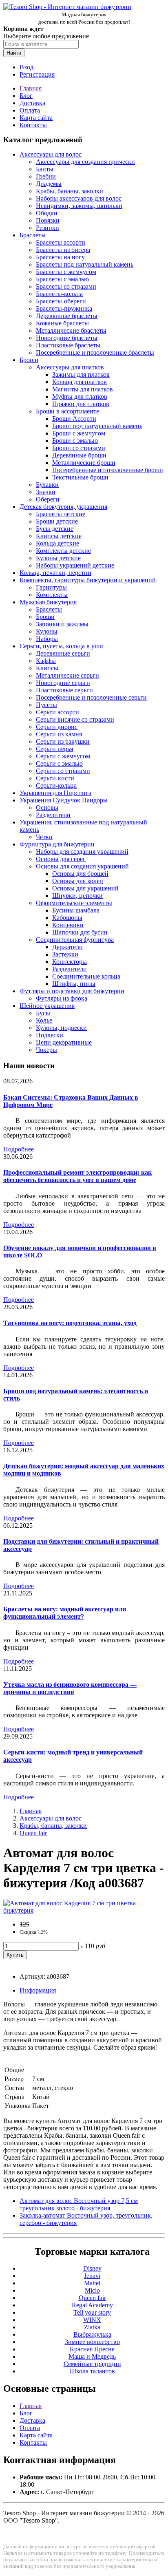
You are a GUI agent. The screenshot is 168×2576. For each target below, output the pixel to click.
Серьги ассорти (57, 712)
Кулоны (47, 631)
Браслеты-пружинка (64, 308)
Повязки (48, 220)
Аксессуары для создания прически (85, 162)
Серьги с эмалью (59, 763)
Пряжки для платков (81, 404)
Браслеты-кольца (59, 294)
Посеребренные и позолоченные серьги (91, 697)
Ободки (47, 213)
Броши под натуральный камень (97, 426)
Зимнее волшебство (92, 2342)
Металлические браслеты (71, 330)
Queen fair (33, 1833)
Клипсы (47, 668)
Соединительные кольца (86, 976)
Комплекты (52, 595)
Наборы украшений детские (75, 565)
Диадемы (49, 184)
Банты (45, 169)
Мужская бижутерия (48, 602)
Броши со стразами (79, 448)
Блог (26, 96)
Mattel (92, 2283)
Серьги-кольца (56, 785)
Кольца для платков (80, 382)
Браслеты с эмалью (62, 279)
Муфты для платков (80, 397)
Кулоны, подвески (61, 1028)
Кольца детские (57, 543)
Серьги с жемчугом (63, 756)
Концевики (68, 925)
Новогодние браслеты (67, 338)
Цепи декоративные (64, 1042)
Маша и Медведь (92, 2356)
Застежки (65, 954)
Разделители (53, 815)
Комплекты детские (63, 551)
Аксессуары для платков (70, 367)
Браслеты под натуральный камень (85, 264)
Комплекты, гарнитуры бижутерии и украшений (88, 580)
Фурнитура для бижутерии (57, 844)
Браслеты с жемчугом (66, 272)
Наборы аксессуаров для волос (79, 198)
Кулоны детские (58, 558)
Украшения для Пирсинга (55, 793)
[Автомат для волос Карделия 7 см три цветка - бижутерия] (84, 1910)
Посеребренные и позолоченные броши (108, 470)
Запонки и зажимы (62, 624)
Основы (47, 807)
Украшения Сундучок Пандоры (64, 800)
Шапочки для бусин (80, 932)
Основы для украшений (85, 888)
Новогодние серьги (63, 683)
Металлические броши (84, 463)
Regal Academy (92, 2305)
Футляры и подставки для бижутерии (72, 991)
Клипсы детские (59, 536)
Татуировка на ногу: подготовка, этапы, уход (70, 1323)
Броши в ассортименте (67, 411)
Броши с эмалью (75, 441)
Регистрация (37, 74)
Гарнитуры (51, 587)
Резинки (48, 228)
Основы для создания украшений (82, 866)
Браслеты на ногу (60, 257)
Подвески (50, 1035)
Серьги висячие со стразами (75, 719)
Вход (27, 67)
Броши (29, 360)
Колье (44, 1020)
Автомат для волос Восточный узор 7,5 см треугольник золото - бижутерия (79, 2204)
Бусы (43, 1013)
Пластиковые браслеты (68, 345)
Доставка (32, 103)
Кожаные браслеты (62, 323)
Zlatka (92, 2327)
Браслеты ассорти (61, 242)
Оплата (30, 110)
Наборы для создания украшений (82, 852)
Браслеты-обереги (61, 301)
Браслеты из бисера (63, 250)
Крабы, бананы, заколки (70, 191)
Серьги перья (54, 749)
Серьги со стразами (63, 771)
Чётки (44, 837)
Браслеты (33, 235)
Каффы (46, 661)
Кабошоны (67, 918)
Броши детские (57, 521)
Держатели (67, 947)
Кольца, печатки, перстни (55, 573)
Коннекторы (70, 962)
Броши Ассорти (74, 419)
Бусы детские (55, 529)
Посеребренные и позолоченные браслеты (95, 352)
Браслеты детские (61, 514)
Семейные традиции (92, 2364)
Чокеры (46, 1050)
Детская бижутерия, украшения (63, 507)
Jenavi (92, 2276)
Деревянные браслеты (67, 316)
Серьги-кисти (55, 778)
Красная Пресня (92, 2349)
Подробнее (19, 1149)
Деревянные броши (79, 455)
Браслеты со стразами (66, 286)
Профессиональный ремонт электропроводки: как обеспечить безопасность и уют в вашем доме (77, 1176)
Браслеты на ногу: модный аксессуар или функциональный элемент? (65, 1613)
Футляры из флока (62, 998)
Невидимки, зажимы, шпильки (79, 206)
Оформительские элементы (74, 903)
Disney (92, 2268)
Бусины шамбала (76, 910)
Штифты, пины (74, 984)
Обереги (48, 499)
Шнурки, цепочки (77, 896)
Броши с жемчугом (79, 433)
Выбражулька (92, 2334)
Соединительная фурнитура (75, 940)
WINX (92, 2320)
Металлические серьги (67, 675)
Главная (31, 88)
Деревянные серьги (63, 653)
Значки (46, 492)
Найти (14, 53)
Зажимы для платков (81, 374)
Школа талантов (92, 2371)
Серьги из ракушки (63, 741)
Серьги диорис (57, 727)
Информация (38, 1990)
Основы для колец (78, 881)
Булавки (47, 485)
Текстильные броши (80, 477)
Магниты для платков (83, 389)
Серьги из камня (59, 734)
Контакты (33, 125)
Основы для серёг (61, 859)
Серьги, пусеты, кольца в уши (61, 646)
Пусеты (46, 705)
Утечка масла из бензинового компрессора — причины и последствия (70, 1688)
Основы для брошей (80, 874)
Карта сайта (36, 118)
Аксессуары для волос (51, 154)
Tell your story (92, 2312)
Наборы (47, 639)
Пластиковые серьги (64, 690)
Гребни (46, 176)
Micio (92, 2290)
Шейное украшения (47, 1006)
